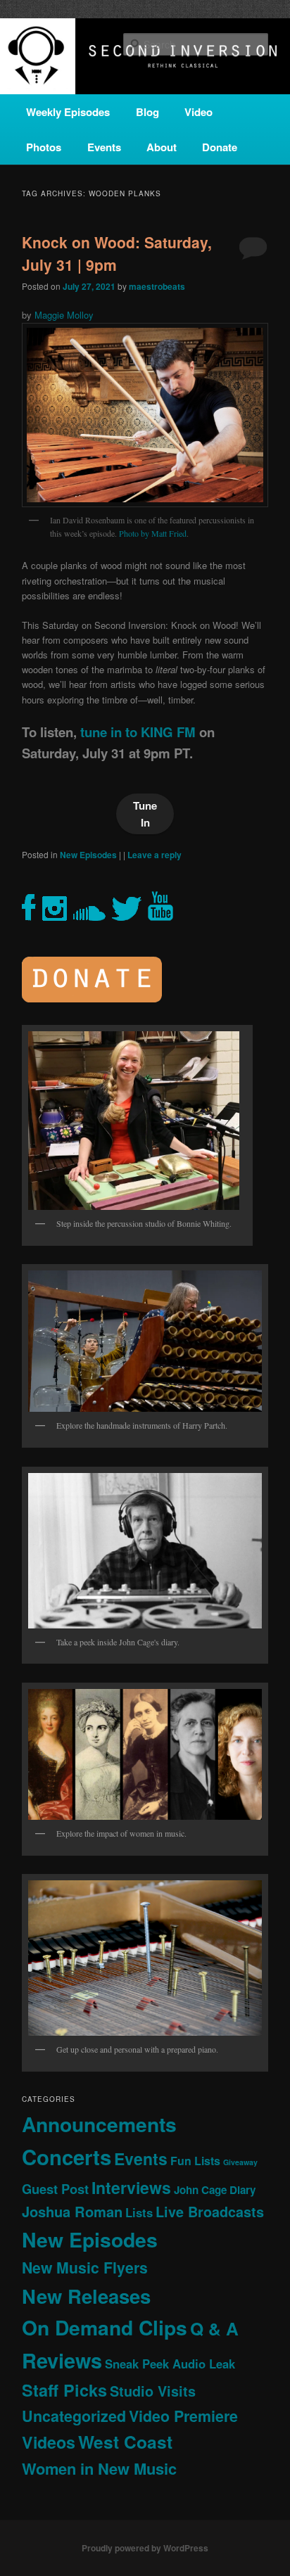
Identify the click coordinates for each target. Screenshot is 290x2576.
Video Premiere (183, 2416)
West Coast (125, 2442)
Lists (139, 2212)
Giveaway (240, 2162)
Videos (49, 2442)
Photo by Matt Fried (153, 533)
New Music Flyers (85, 2268)
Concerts (67, 2157)
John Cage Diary (215, 2190)
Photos (44, 147)
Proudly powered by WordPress (145, 2548)
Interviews (131, 2187)
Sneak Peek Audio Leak (170, 2364)
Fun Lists (195, 2161)
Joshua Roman (72, 2211)
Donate (220, 147)
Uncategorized (74, 2416)
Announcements (99, 2124)
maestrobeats (157, 286)
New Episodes (88, 855)
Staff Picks (64, 2390)
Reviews (62, 2360)
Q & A (214, 2328)
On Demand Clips (105, 2327)
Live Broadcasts (210, 2212)
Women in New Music (99, 2468)
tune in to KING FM (138, 732)
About (162, 147)
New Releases (86, 2296)
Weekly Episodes (68, 112)
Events (104, 147)
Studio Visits (153, 2391)
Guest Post (55, 2189)
